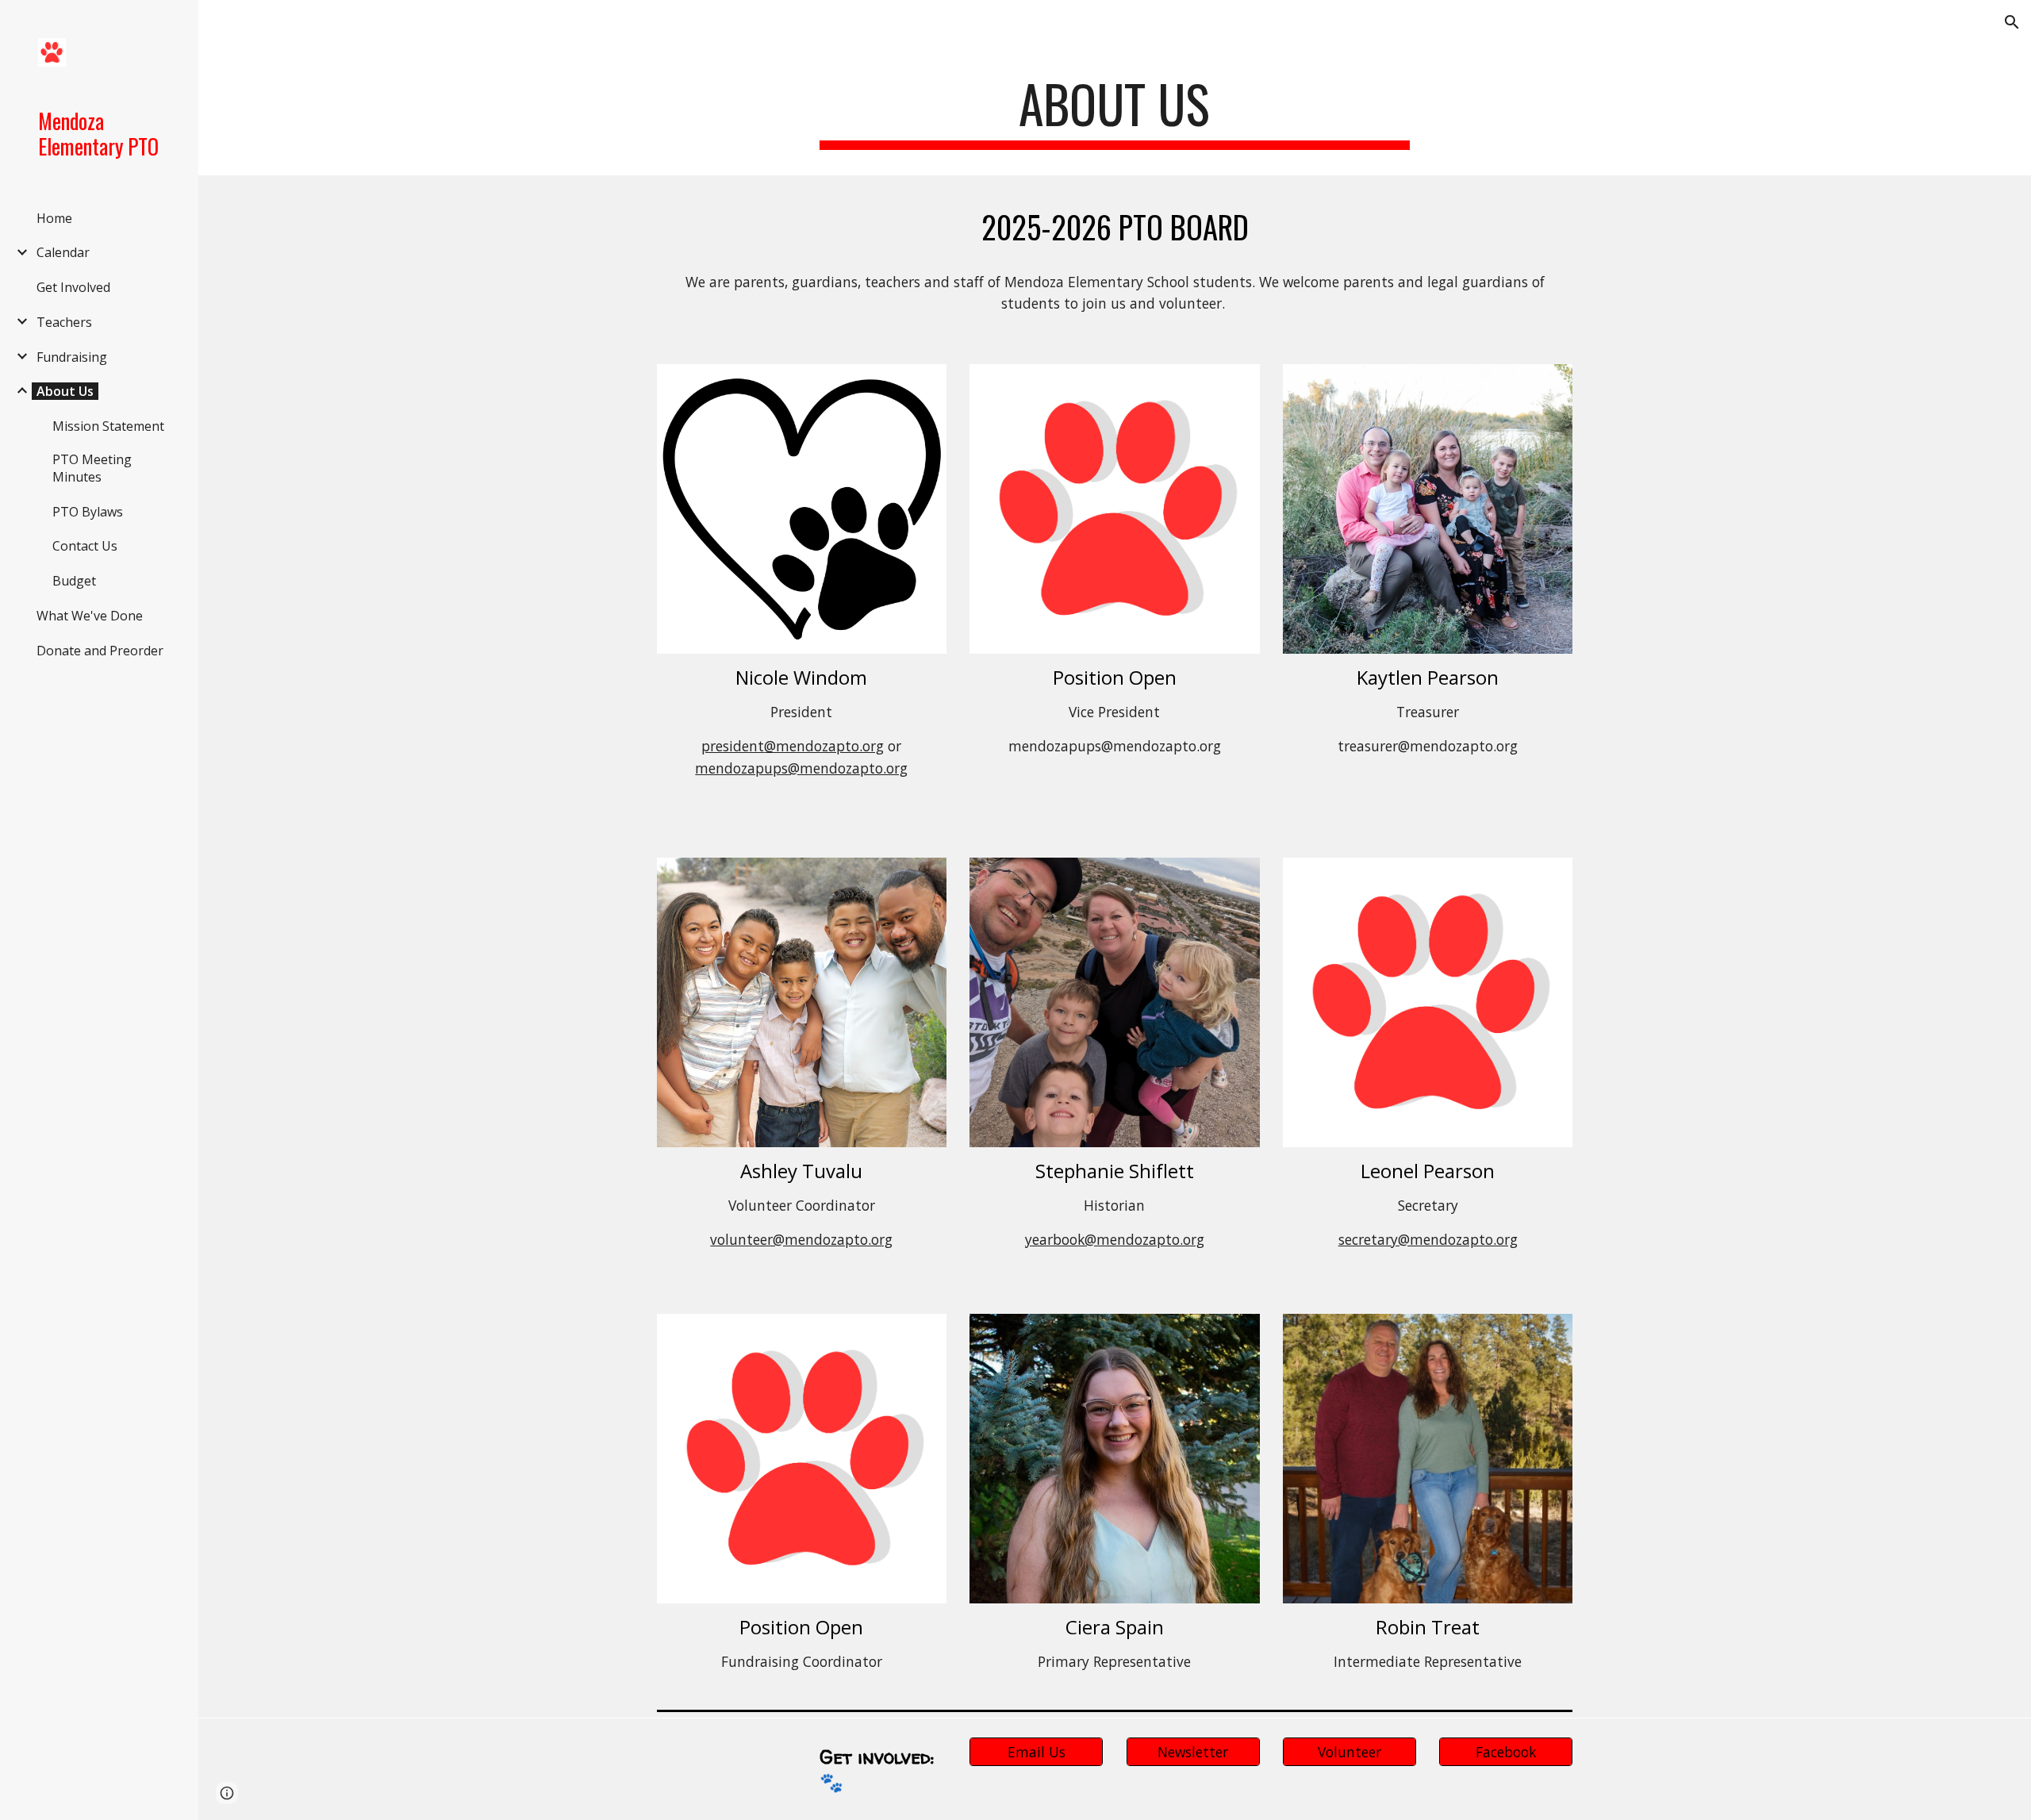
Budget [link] (74, 581)
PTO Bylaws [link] (88, 512)
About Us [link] (65, 391)
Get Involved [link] (73, 287)
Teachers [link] (64, 322)
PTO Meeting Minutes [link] (92, 468)
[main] (1115, 111)
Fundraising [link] (72, 357)
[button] (2012, 22)
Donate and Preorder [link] (100, 651)
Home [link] (54, 218)
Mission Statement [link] (108, 426)
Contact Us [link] (85, 546)
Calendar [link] (63, 252)
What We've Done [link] (90, 616)
